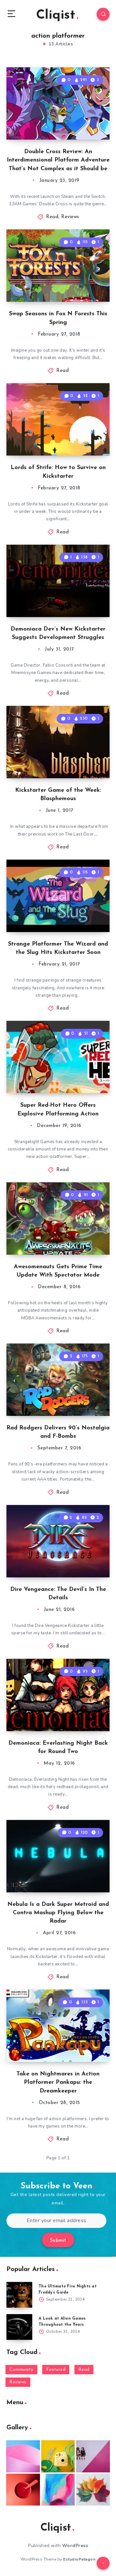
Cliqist (56, 15)
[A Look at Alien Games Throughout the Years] (19, 2327)
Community (21, 2370)
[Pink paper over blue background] (23, 2456)
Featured (56, 2370)
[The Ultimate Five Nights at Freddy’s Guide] (19, 2295)
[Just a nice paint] (58, 2490)
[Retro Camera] (58, 2456)
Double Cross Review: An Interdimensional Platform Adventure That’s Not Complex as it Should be (58, 160)
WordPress (75, 2546)
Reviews (70, 217)
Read (52, 217)
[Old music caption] (93, 2456)
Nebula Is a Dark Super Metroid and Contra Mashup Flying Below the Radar (58, 1913)
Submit (58, 2241)
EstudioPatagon (79, 2559)
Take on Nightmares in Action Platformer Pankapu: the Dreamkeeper (58, 2082)
